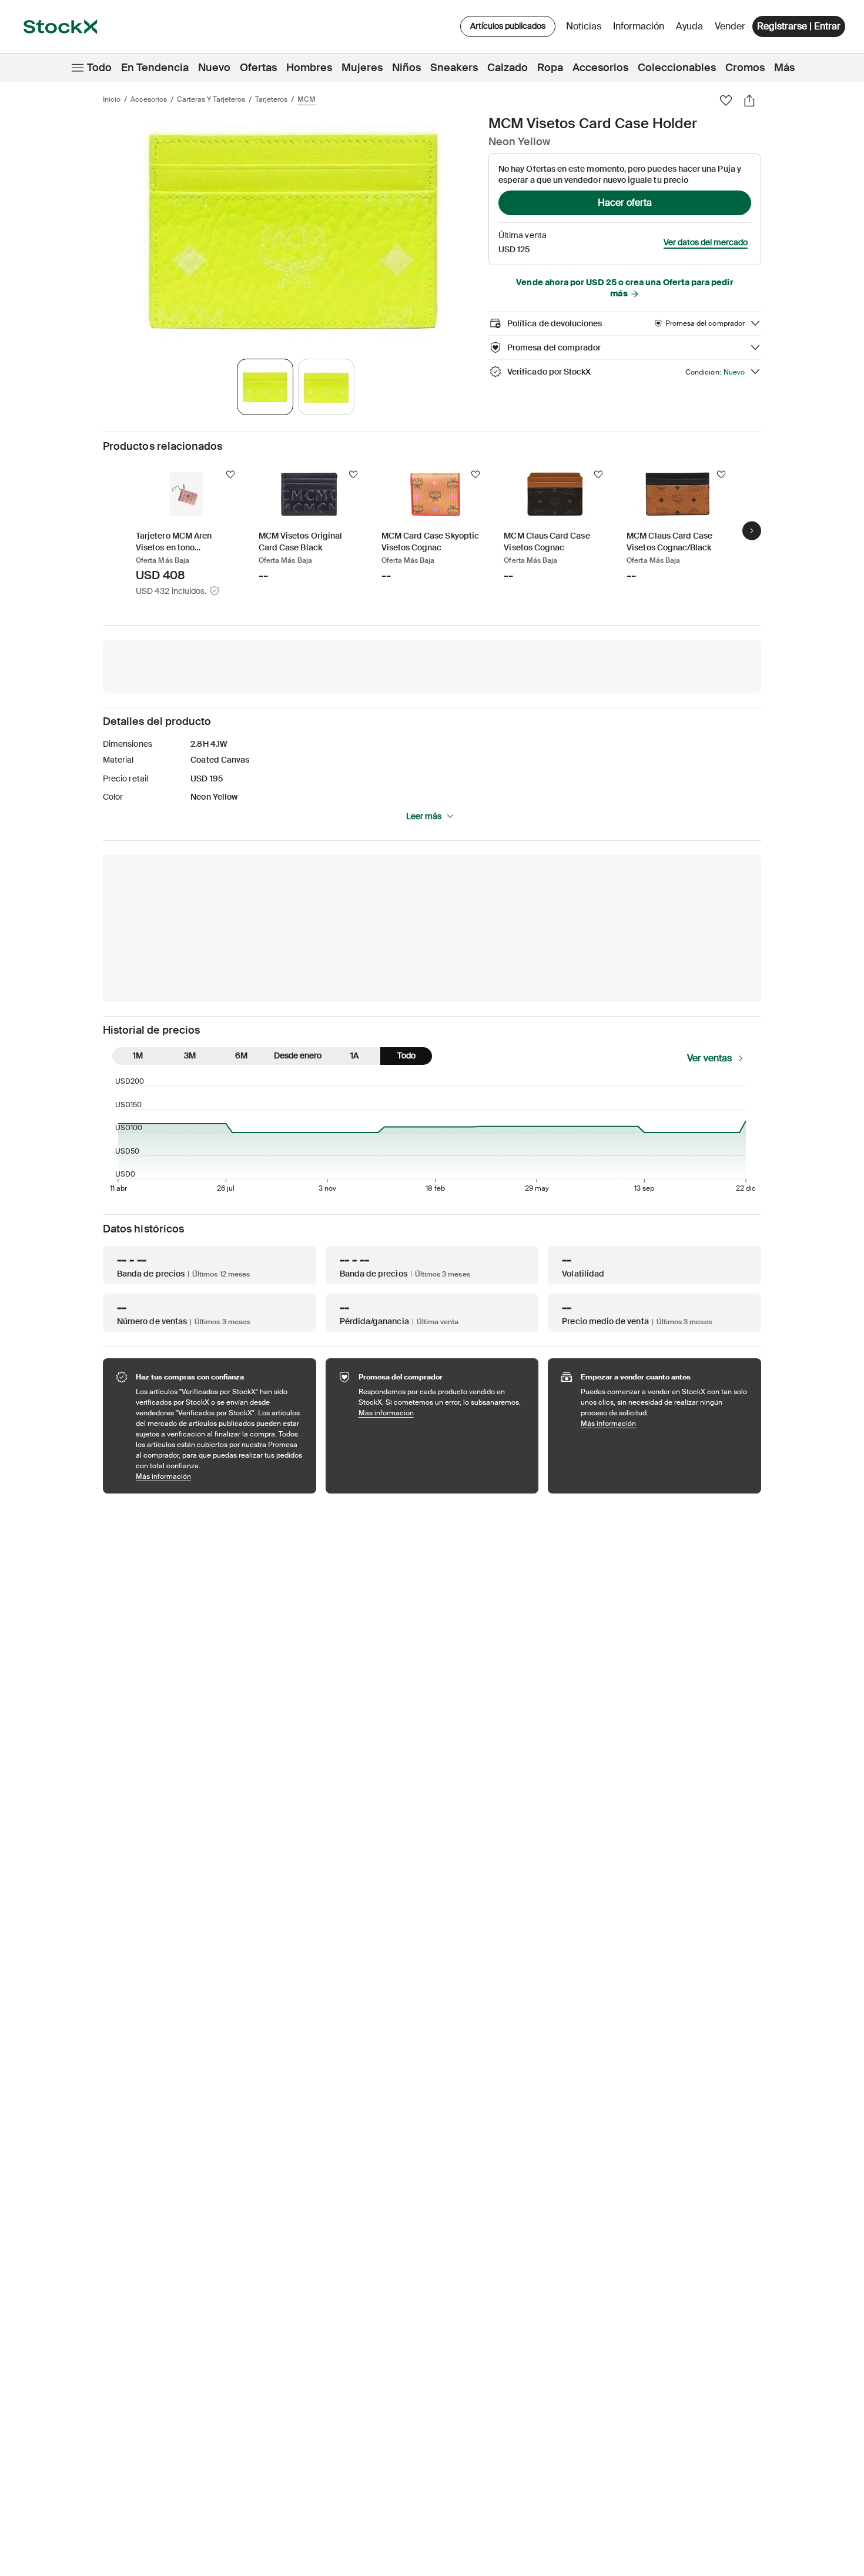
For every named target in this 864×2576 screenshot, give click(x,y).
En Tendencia (155, 68)
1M (138, 1055)
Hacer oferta (625, 203)
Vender (730, 26)
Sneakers (454, 68)
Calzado (508, 68)
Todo (99, 68)
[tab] (265, 387)
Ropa (550, 68)
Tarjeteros (271, 99)
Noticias (584, 26)
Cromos (745, 68)
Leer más (424, 816)
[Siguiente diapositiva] (752, 530)
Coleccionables (677, 68)
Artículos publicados (508, 26)
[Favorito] (726, 101)
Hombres (309, 68)
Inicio (112, 99)
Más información (220, 1476)
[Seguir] (230, 475)
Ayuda (689, 26)
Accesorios (600, 68)
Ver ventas (709, 1058)
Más (784, 68)
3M (190, 1055)
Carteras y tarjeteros (211, 99)
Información (641, 29)
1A (354, 1055)
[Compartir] (749, 101)
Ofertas (258, 68)
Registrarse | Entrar (799, 26)
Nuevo (214, 68)
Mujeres (362, 68)
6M (241, 1055)
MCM (307, 99)
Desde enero (298, 1055)
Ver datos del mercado (706, 242)
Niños (406, 68)
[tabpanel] (293, 231)
